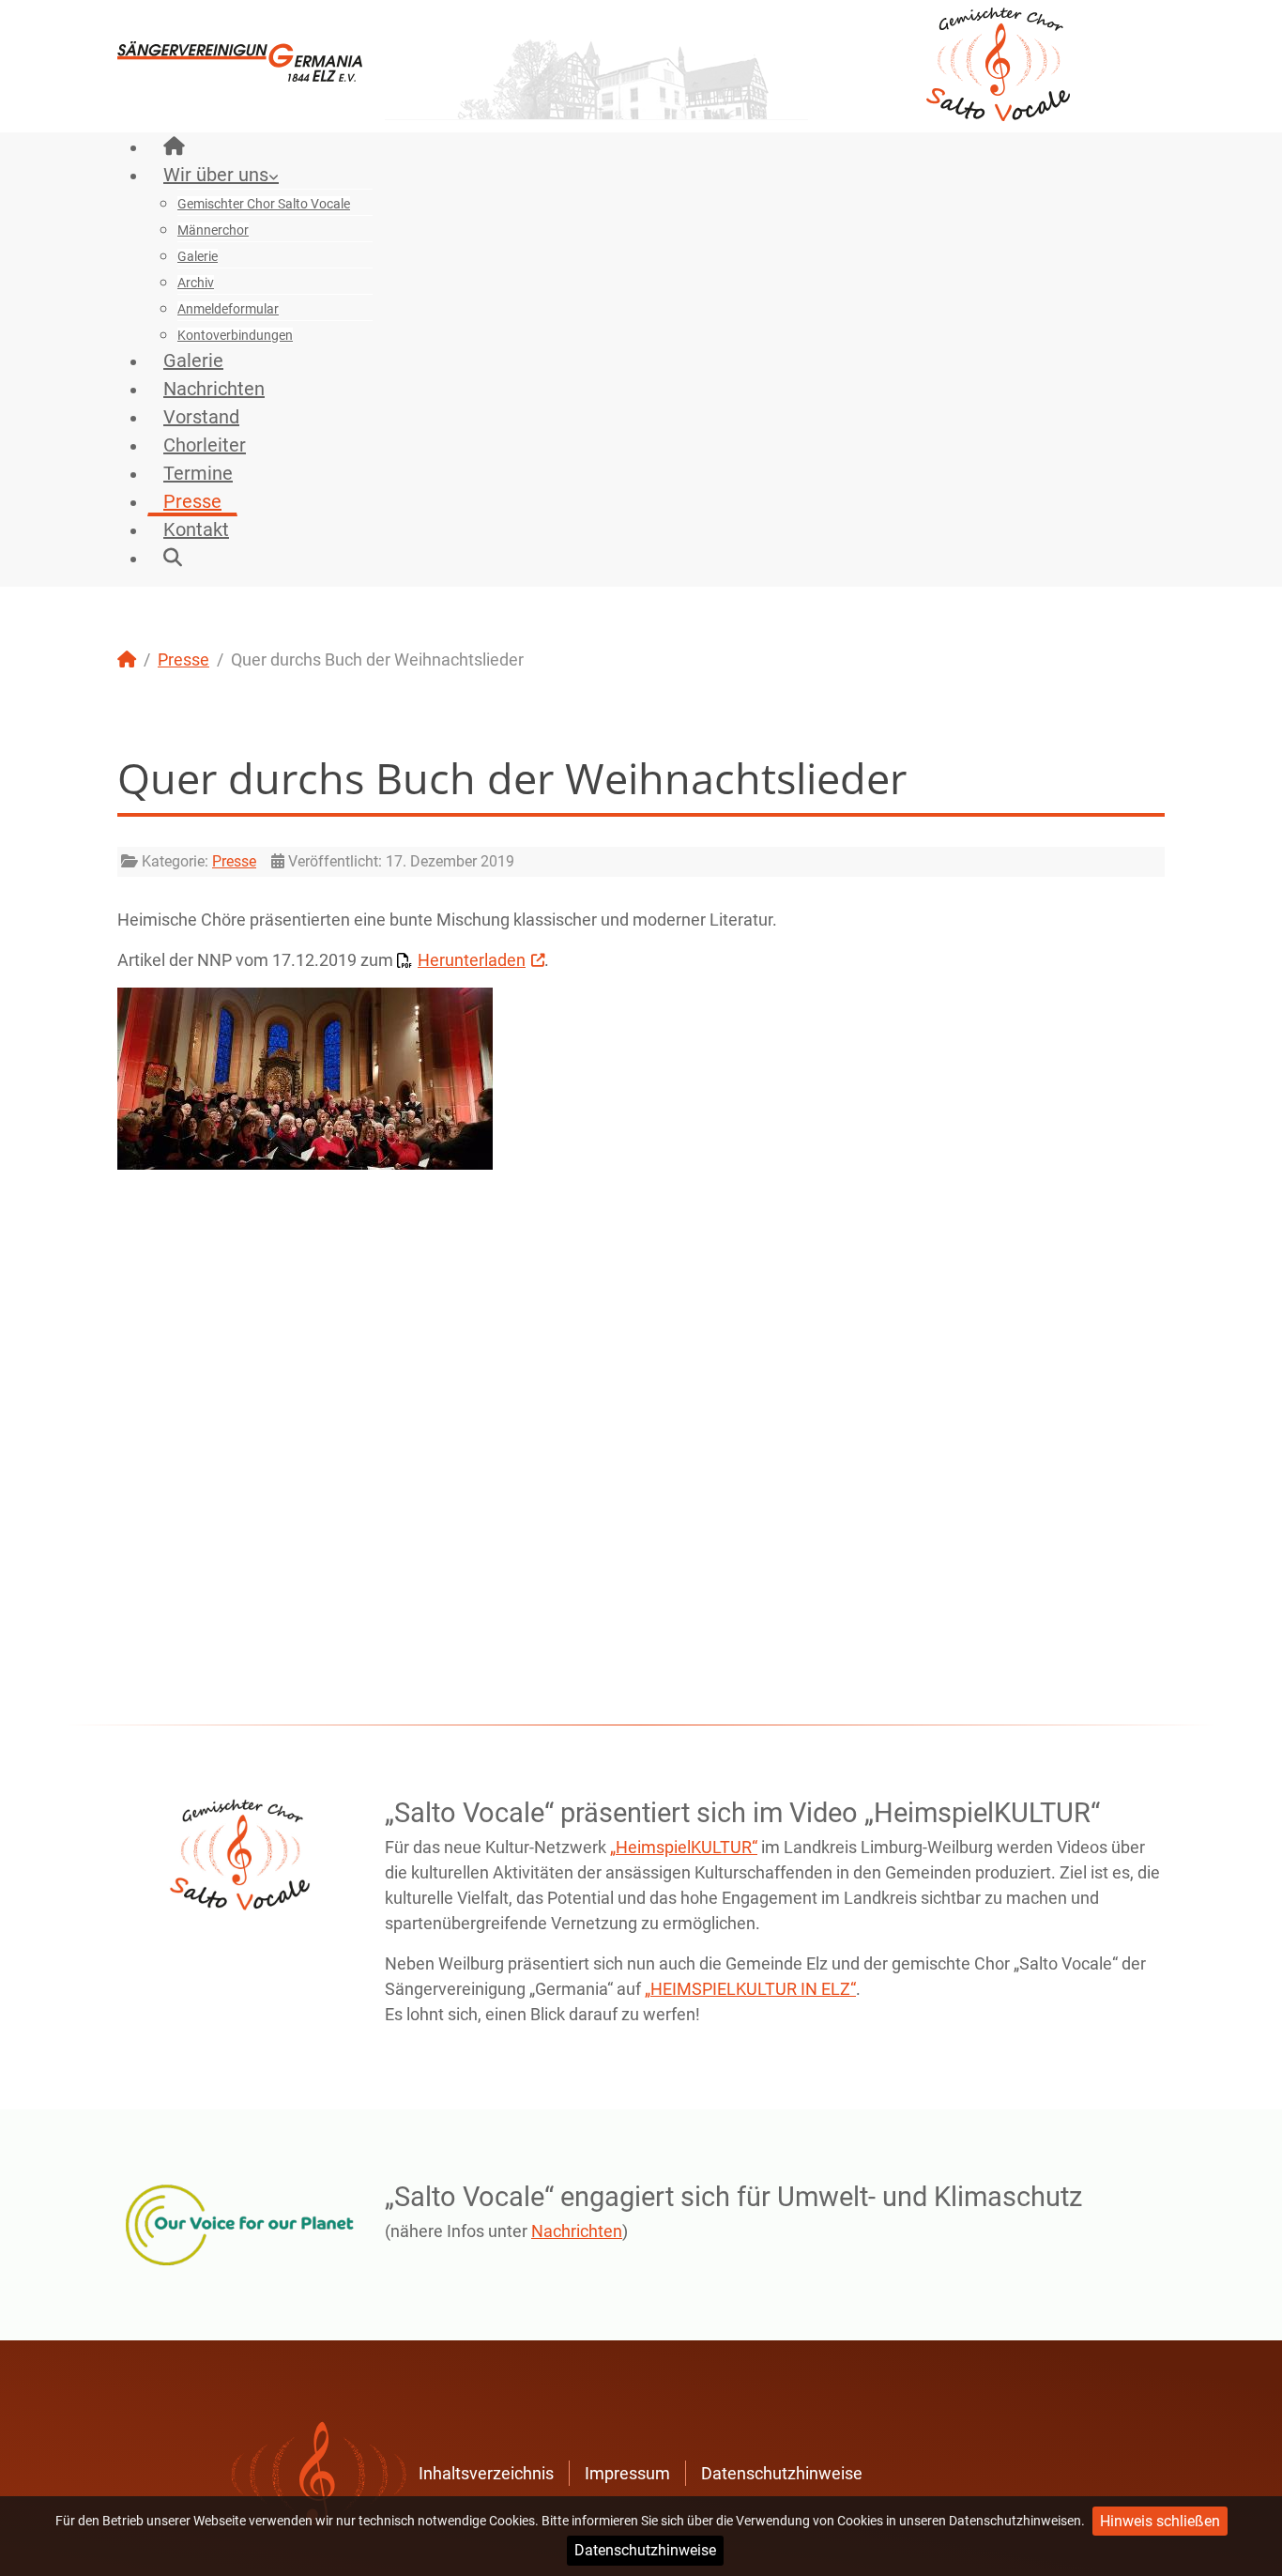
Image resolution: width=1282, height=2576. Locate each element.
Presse (234, 861)
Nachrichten (577, 2231)
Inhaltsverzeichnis (486, 2473)
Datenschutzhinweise (645, 2550)
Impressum (627, 2473)
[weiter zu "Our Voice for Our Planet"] (240, 2225)
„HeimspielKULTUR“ (684, 1847)
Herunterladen (472, 960)
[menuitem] (174, 146)
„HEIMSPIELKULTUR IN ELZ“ (750, 1989)
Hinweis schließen (1160, 2521)
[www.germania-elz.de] (240, 60)
